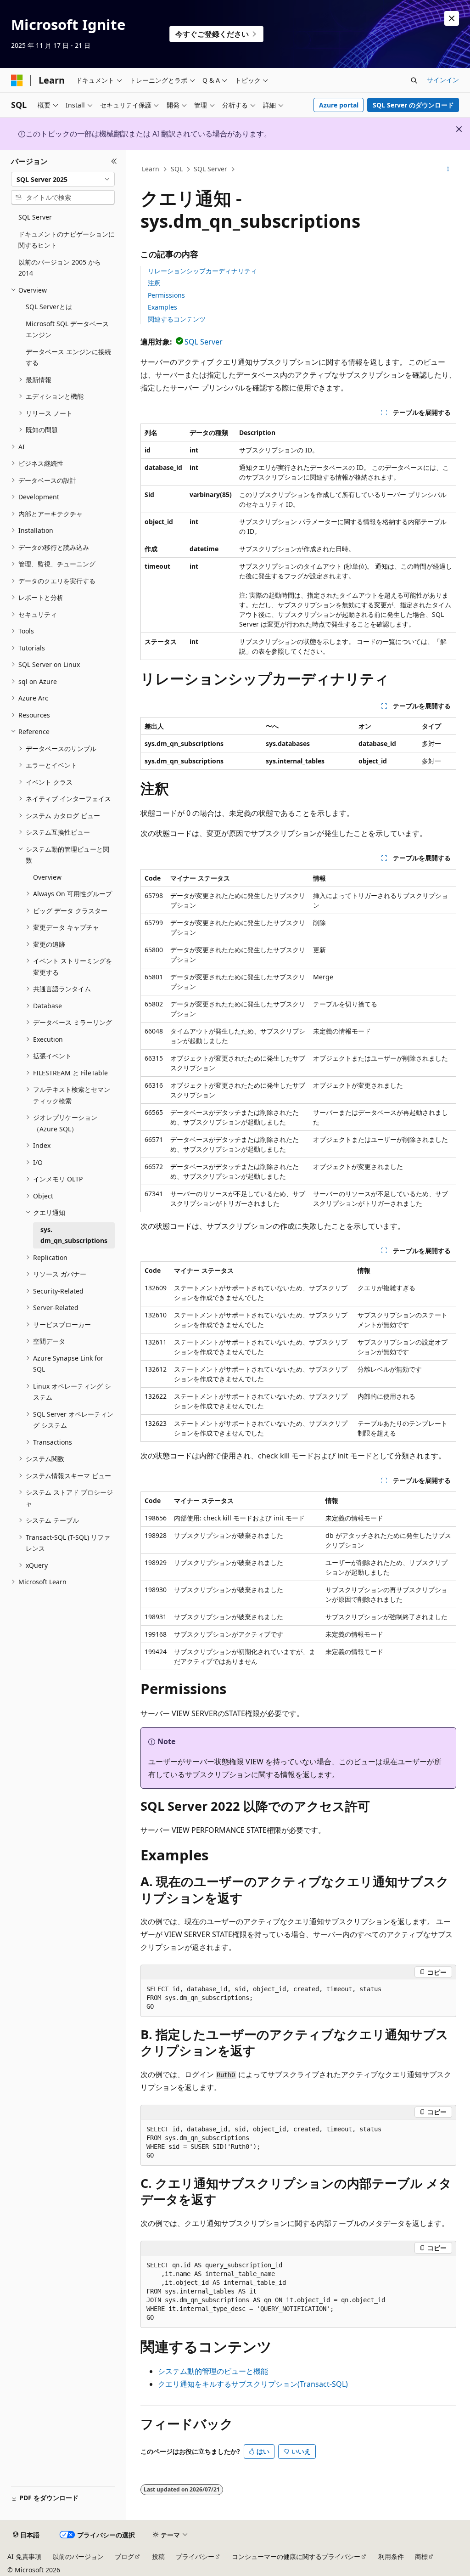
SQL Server (210, 169)
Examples (162, 307)
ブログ (124, 2556)
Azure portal (339, 105)
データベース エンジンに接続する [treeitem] (68, 357)
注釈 (154, 283)
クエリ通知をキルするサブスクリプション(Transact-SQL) (253, 2384)
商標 (421, 2556)
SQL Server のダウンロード (413, 105)
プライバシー (195, 2556)
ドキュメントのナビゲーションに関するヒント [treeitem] (67, 240)
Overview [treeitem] (47, 877)
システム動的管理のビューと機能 (213, 2371)
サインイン (443, 80)
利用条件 (391, 2556)
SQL (177, 169)
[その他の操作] (448, 169)
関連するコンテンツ (177, 319)
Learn (151, 169)
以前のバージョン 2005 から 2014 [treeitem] (60, 268)
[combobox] (63, 179)
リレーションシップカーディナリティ (202, 271)
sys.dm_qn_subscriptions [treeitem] (74, 1235)
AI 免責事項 (24, 2556)
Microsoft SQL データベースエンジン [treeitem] (67, 329)
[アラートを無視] (452, 18)
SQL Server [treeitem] (35, 217)
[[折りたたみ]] (114, 161)
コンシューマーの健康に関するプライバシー (296, 2556)
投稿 (158, 2556)
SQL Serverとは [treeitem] (49, 307)
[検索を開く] (414, 80)
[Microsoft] (17, 80)
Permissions (166, 295)
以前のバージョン (78, 2556)
